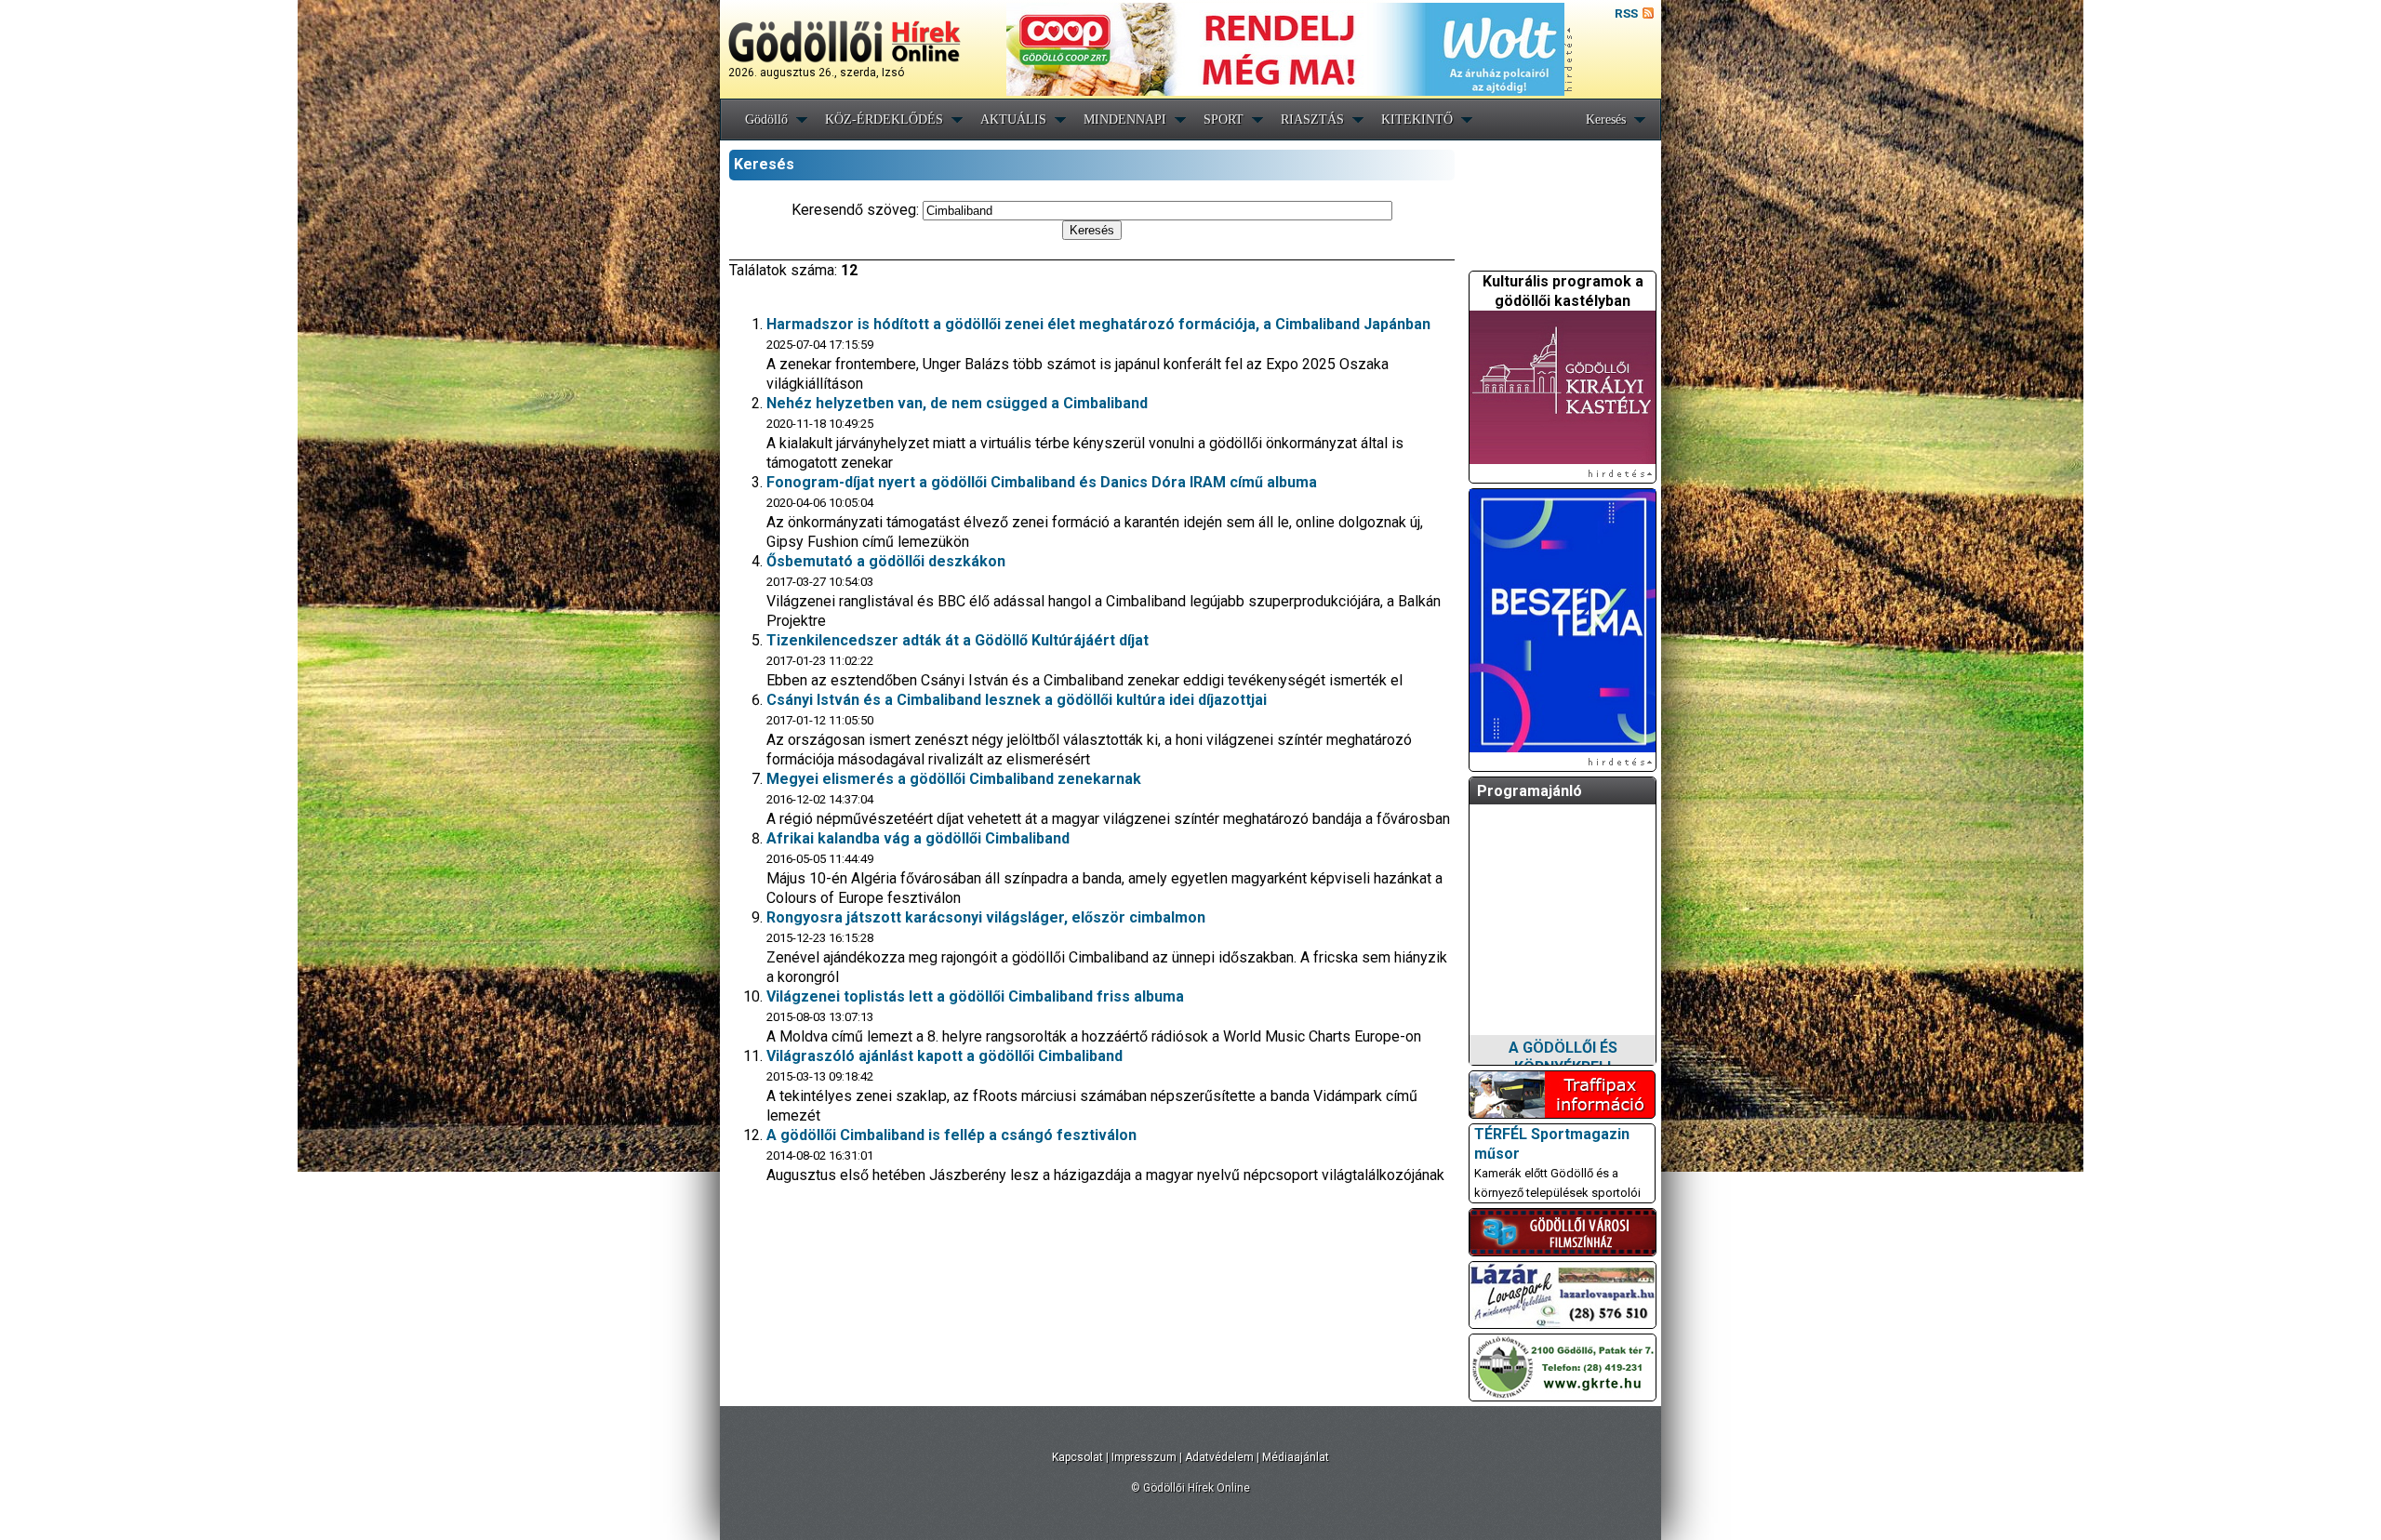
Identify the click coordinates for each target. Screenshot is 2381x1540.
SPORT (1224, 119)
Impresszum (1144, 1457)
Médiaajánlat (1296, 1457)
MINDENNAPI (1125, 119)
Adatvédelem (1219, 1457)
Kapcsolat (1077, 1457)
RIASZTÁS (1312, 119)
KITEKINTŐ (1417, 119)
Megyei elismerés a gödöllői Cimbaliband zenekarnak (954, 779)
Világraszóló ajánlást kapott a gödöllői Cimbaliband (944, 1056)
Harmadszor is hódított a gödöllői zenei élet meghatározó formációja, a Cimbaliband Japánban (1098, 324)
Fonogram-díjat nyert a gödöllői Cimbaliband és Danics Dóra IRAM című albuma (1042, 482)
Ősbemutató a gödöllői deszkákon (886, 561)
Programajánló (1530, 791)
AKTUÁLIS (1013, 119)
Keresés (1606, 119)
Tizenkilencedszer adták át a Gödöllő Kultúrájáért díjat (958, 640)
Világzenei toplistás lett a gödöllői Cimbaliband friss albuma (975, 996)
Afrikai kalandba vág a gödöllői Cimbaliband (918, 838)
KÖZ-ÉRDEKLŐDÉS (884, 119)
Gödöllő (766, 119)
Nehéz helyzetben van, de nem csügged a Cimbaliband (957, 403)
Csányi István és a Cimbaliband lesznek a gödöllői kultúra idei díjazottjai (1017, 700)
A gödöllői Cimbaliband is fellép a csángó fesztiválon (951, 1135)
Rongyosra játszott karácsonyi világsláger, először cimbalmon (986, 917)
